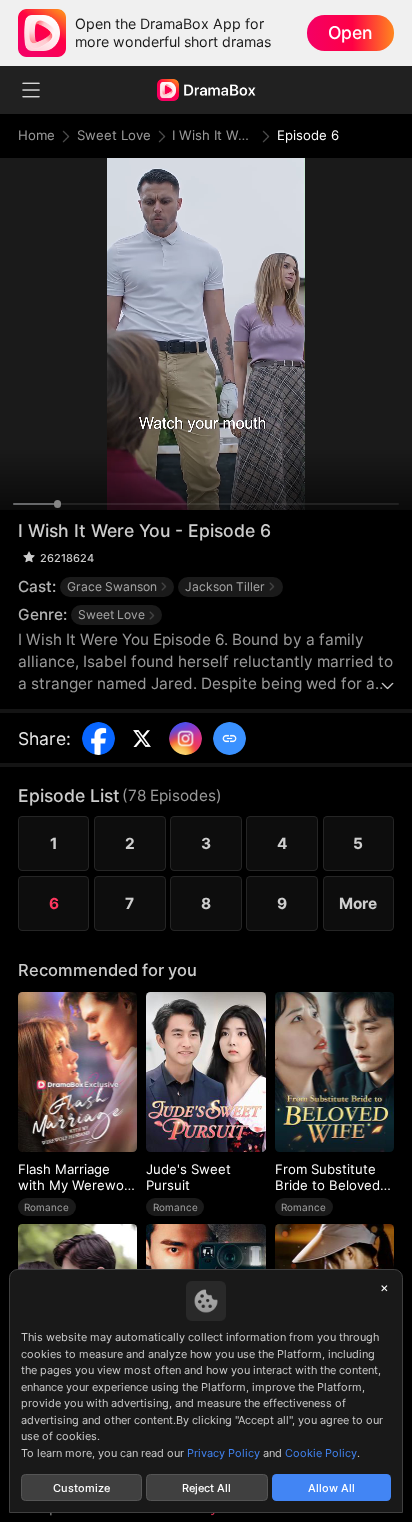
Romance (46, 1207)
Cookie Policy (321, 1453)
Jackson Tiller (225, 586)
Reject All (206, 1488)
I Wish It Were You (213, 135)
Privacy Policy (223, 1453)
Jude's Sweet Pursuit (188, 1177)
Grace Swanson (112, 586)
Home (36, 135)
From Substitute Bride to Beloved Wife (327, 1177)
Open (350, 32)
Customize (81, 1488)
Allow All (331, 1488)
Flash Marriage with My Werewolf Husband (75, 1177)
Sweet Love (114, 135)
